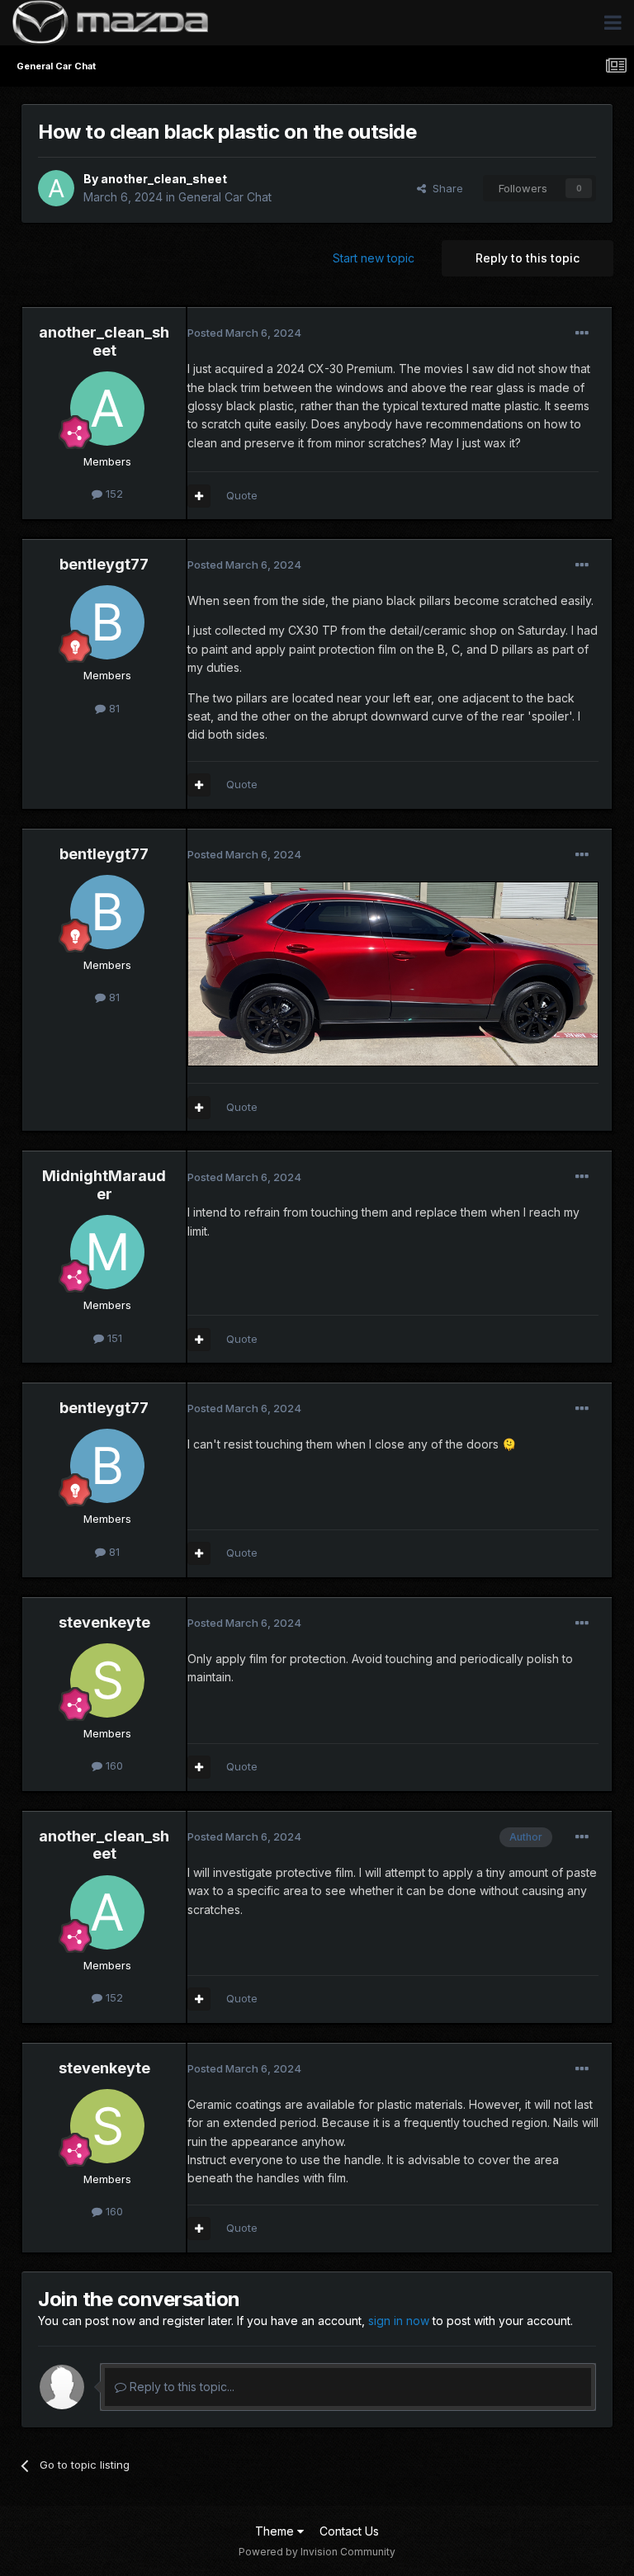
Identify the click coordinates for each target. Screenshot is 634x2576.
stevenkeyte (104, 1622)
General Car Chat (225, 197)
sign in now (399, 2321)
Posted (244, 333)
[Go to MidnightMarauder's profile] (107, 1252)
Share (445, 188)
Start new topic (374, 258)
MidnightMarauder (104, 1185)
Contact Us (349, 2531)
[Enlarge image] (393, 973)
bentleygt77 (104, 564)
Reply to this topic (528, 258)
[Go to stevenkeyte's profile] (107, 1680)
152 (113, 494)
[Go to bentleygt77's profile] (107, 622)
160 (113, 1765)
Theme (276, 2531)
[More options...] (582, 333)
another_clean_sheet (164, 179)
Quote (242, 495)
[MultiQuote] (199, 496)
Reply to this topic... (180, 2387)
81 (113, 708)
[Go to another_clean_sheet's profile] (56, 188)
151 (113, 1338)
